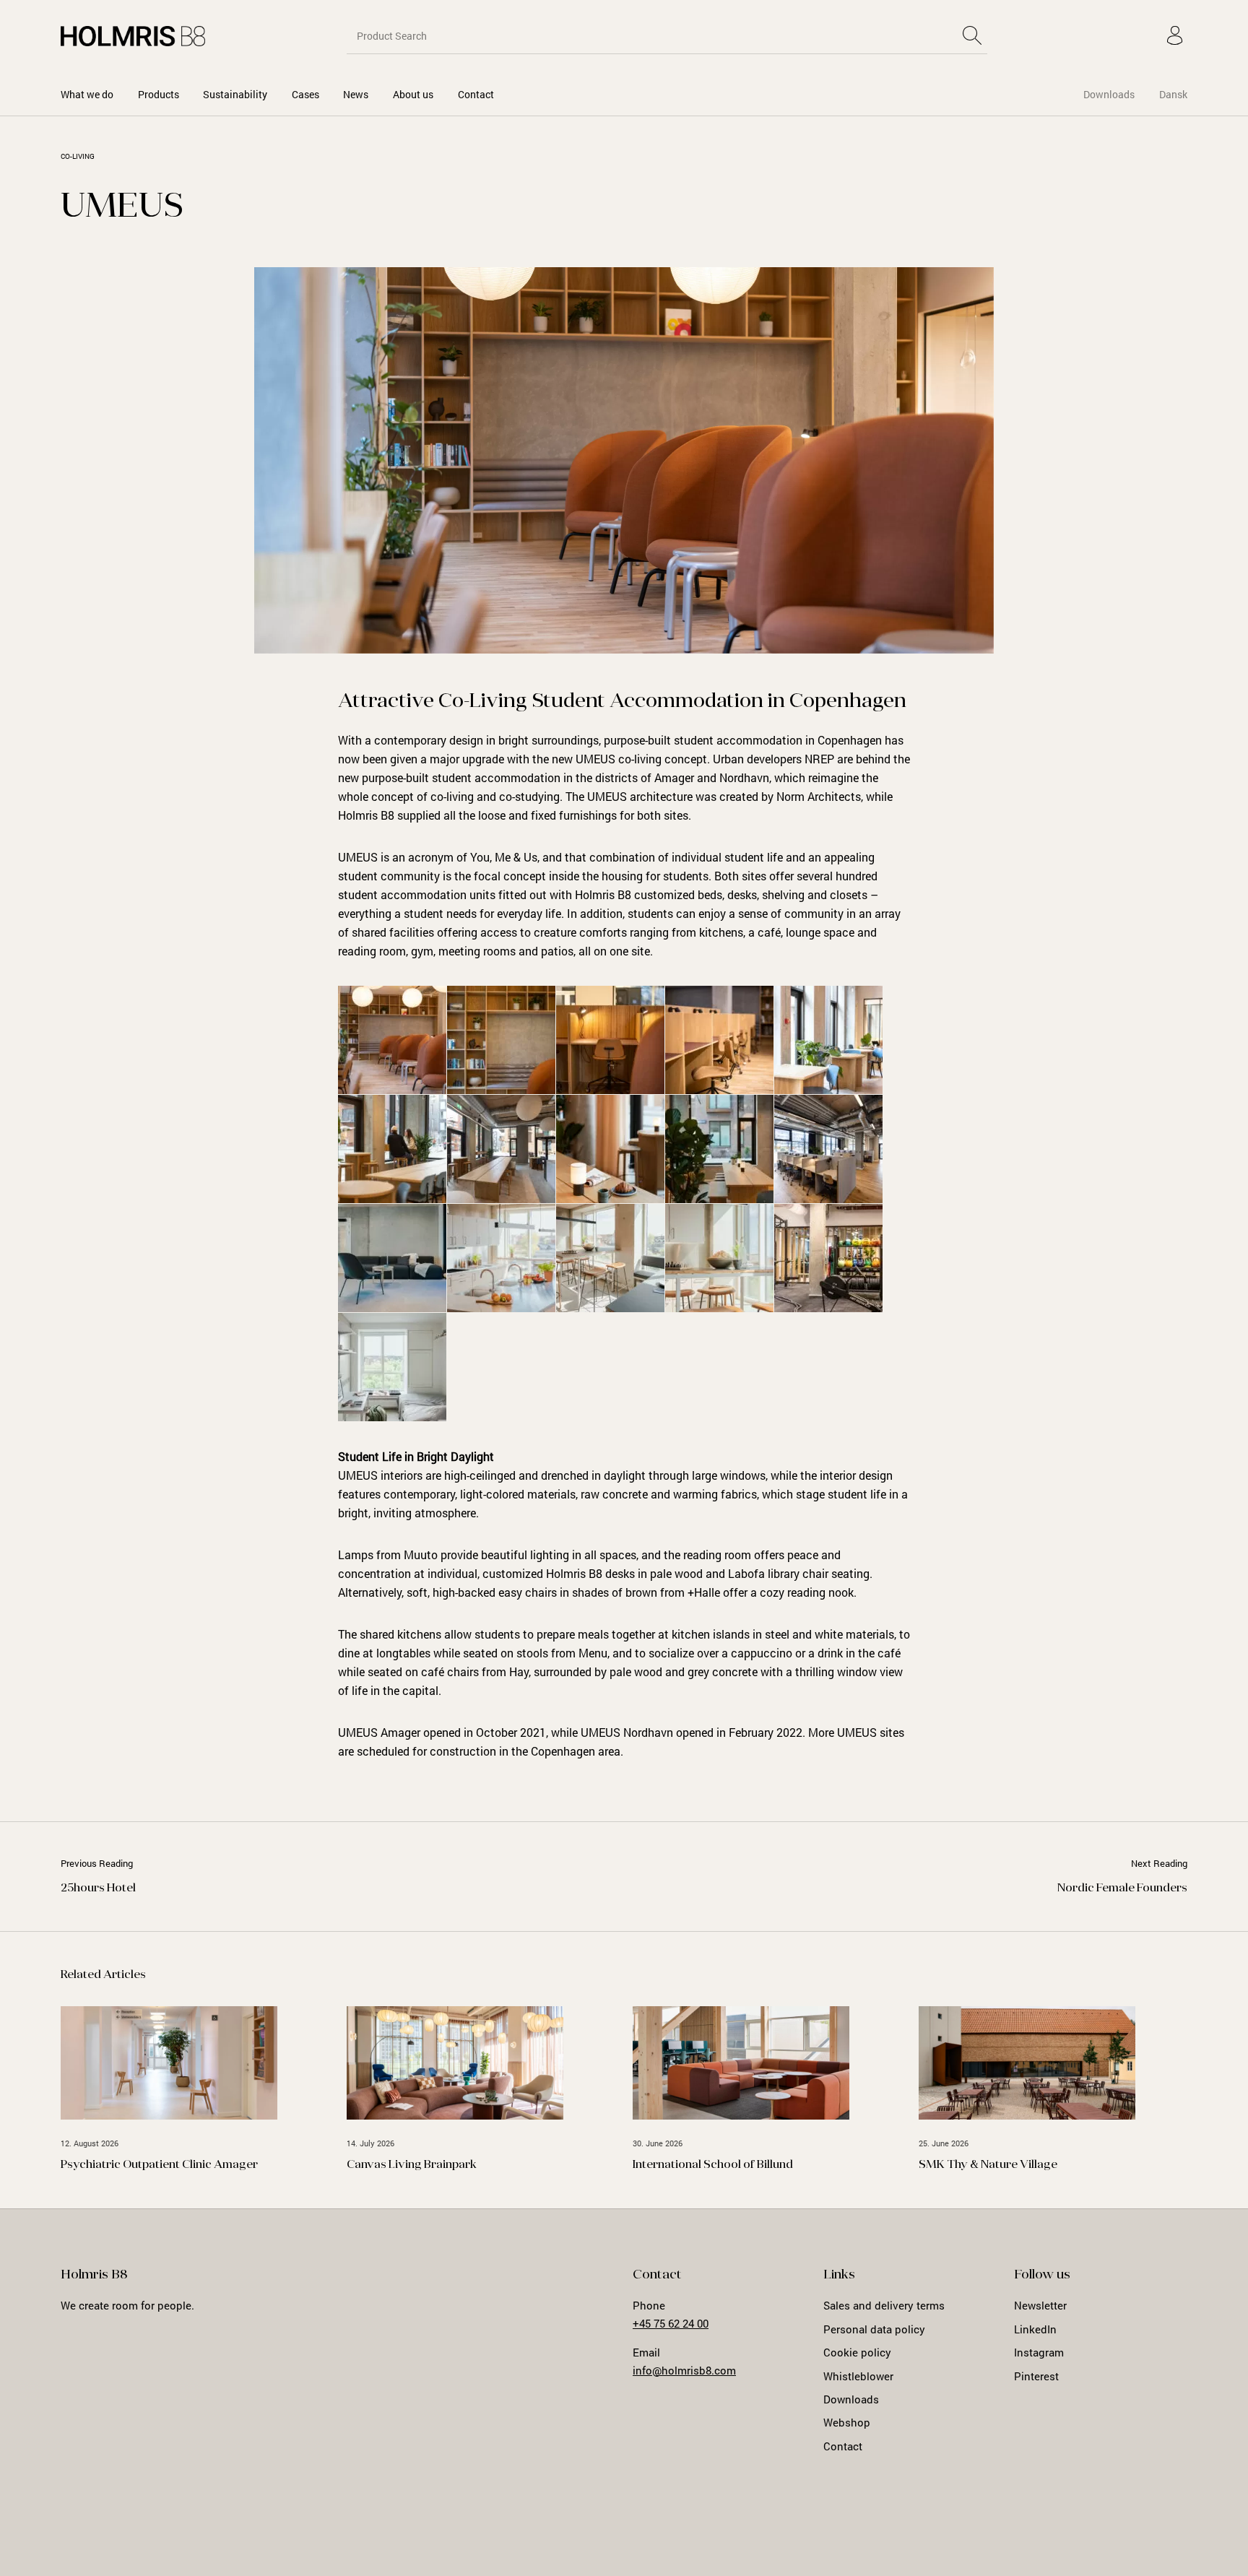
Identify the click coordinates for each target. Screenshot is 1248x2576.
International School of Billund (713, 2165)
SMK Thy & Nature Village (988, 2165)
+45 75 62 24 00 (671, 2323)
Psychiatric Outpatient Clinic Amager (159, 2165)
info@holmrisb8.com (684, 2370)
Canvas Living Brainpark (412, 2165)
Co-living (78, 156)
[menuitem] (87, 94)
